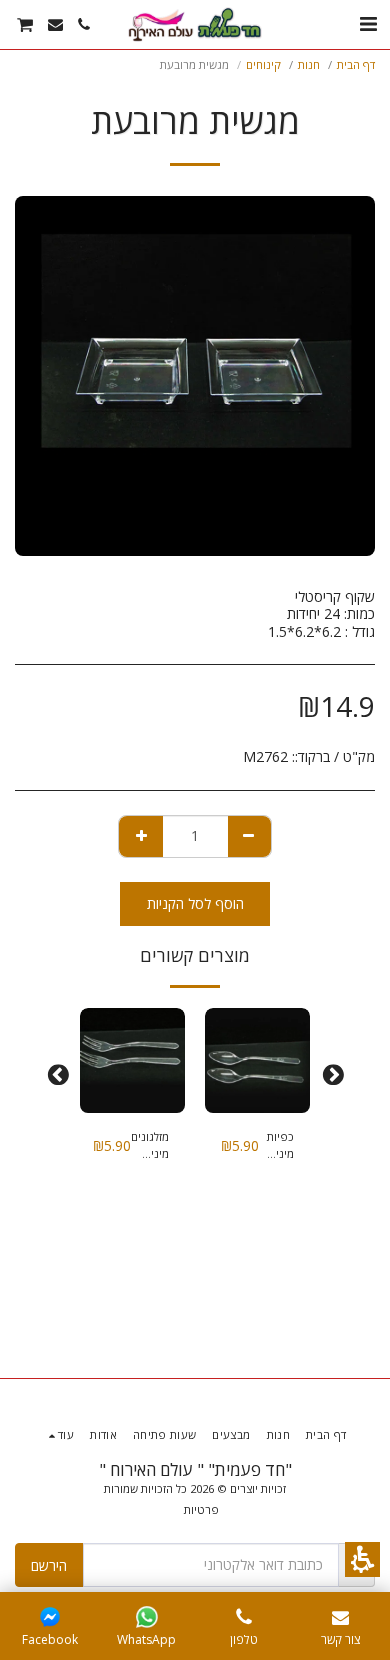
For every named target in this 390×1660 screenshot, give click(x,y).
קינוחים (263, 64)
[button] (362, 1559)
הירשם (49, 1565)
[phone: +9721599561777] (243, 1617)
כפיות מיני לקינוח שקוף (279, 1146)
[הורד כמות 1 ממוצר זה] (249, 836)
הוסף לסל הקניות (195, 903)
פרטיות (201, 1509)
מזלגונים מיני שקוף (150, 1146)
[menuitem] (84, 24)
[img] (257, 1060)
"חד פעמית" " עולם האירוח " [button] (195, 1469)
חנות (309, 64)
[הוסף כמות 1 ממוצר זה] (141, 836)
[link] (146, 1617)
